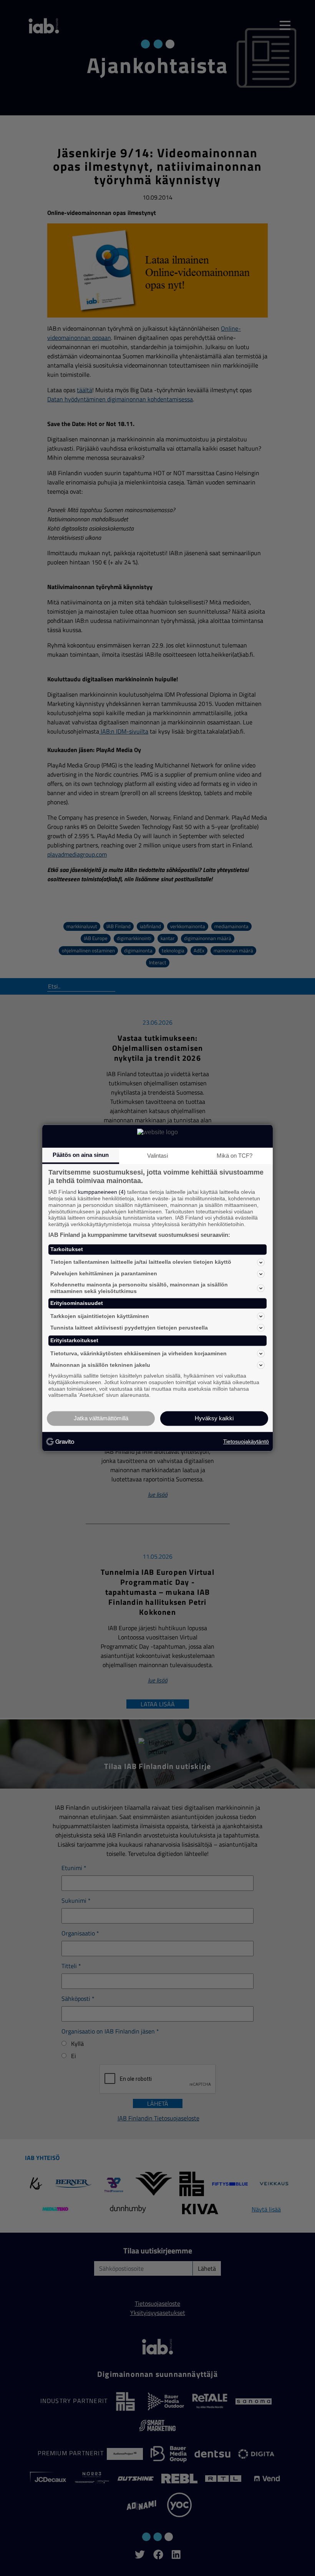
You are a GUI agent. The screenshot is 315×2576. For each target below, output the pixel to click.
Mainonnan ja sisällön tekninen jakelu (100, 1365)
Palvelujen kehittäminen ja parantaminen (104, 1274)
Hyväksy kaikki (214, 1419)
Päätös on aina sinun (81, 1155)
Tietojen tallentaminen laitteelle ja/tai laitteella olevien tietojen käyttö (141, 1262)
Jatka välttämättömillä (101, 1419)
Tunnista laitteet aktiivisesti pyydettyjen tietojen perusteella (129, 1328)
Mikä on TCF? (235, 1156)
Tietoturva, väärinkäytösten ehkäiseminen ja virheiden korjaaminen (138, 1353)
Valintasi (157, 1156)
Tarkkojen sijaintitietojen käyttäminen (100, 1316)
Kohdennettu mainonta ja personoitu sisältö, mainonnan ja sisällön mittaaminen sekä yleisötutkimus (139, 1288)
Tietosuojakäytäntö (246, 1441)
